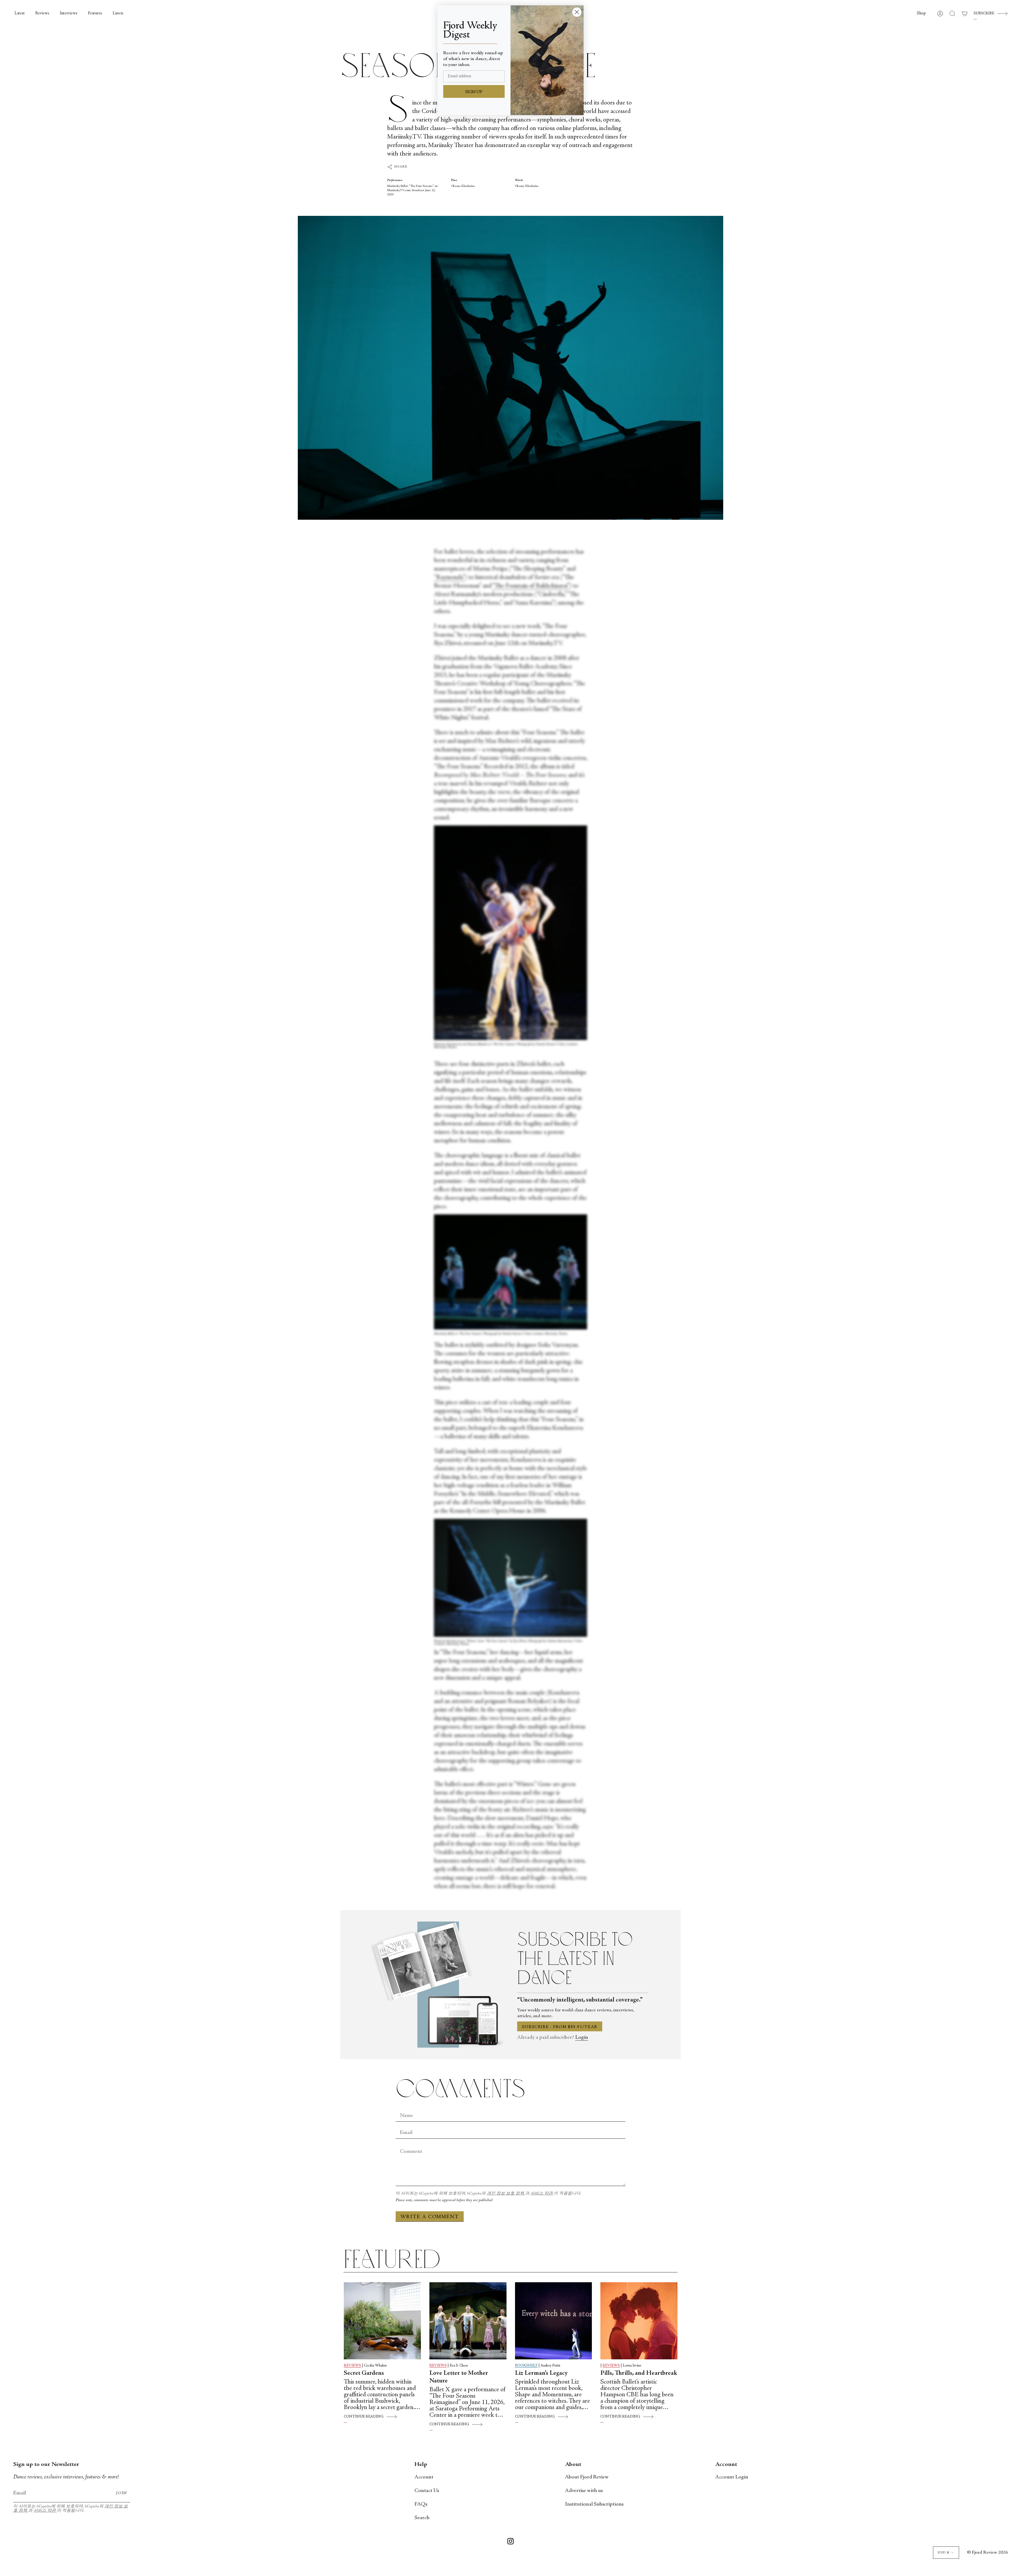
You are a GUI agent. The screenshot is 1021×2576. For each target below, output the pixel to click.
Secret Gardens (364, 2373)
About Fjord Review (587, 2477)
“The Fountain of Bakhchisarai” (531, 586)
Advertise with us (584, 2491)
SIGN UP (474, 92)
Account (424, 2477)
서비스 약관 (542, 2194)
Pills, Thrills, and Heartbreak (639, 2373)
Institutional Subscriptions (594, 2504)
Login (582, 2038)
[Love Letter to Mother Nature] (468, 2321)
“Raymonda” (449, 578)
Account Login (732, 2477)
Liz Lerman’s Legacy (541, 2373)
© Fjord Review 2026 (987, 2553)
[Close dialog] (577, 12)
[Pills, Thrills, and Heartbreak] (639, 2321)
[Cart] (965, 14)
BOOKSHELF (526, 2366)
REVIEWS (352, 2366)
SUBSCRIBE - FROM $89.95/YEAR (560, 2027)
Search (422, 2518)
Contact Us (427, 2491)
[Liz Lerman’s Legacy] (554, 2321)
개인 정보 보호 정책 (506, 2194)
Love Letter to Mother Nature (459, 2377)
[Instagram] (510, 2542)
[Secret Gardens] (382, 2321)
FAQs (421, 2504)
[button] (921, 14)
